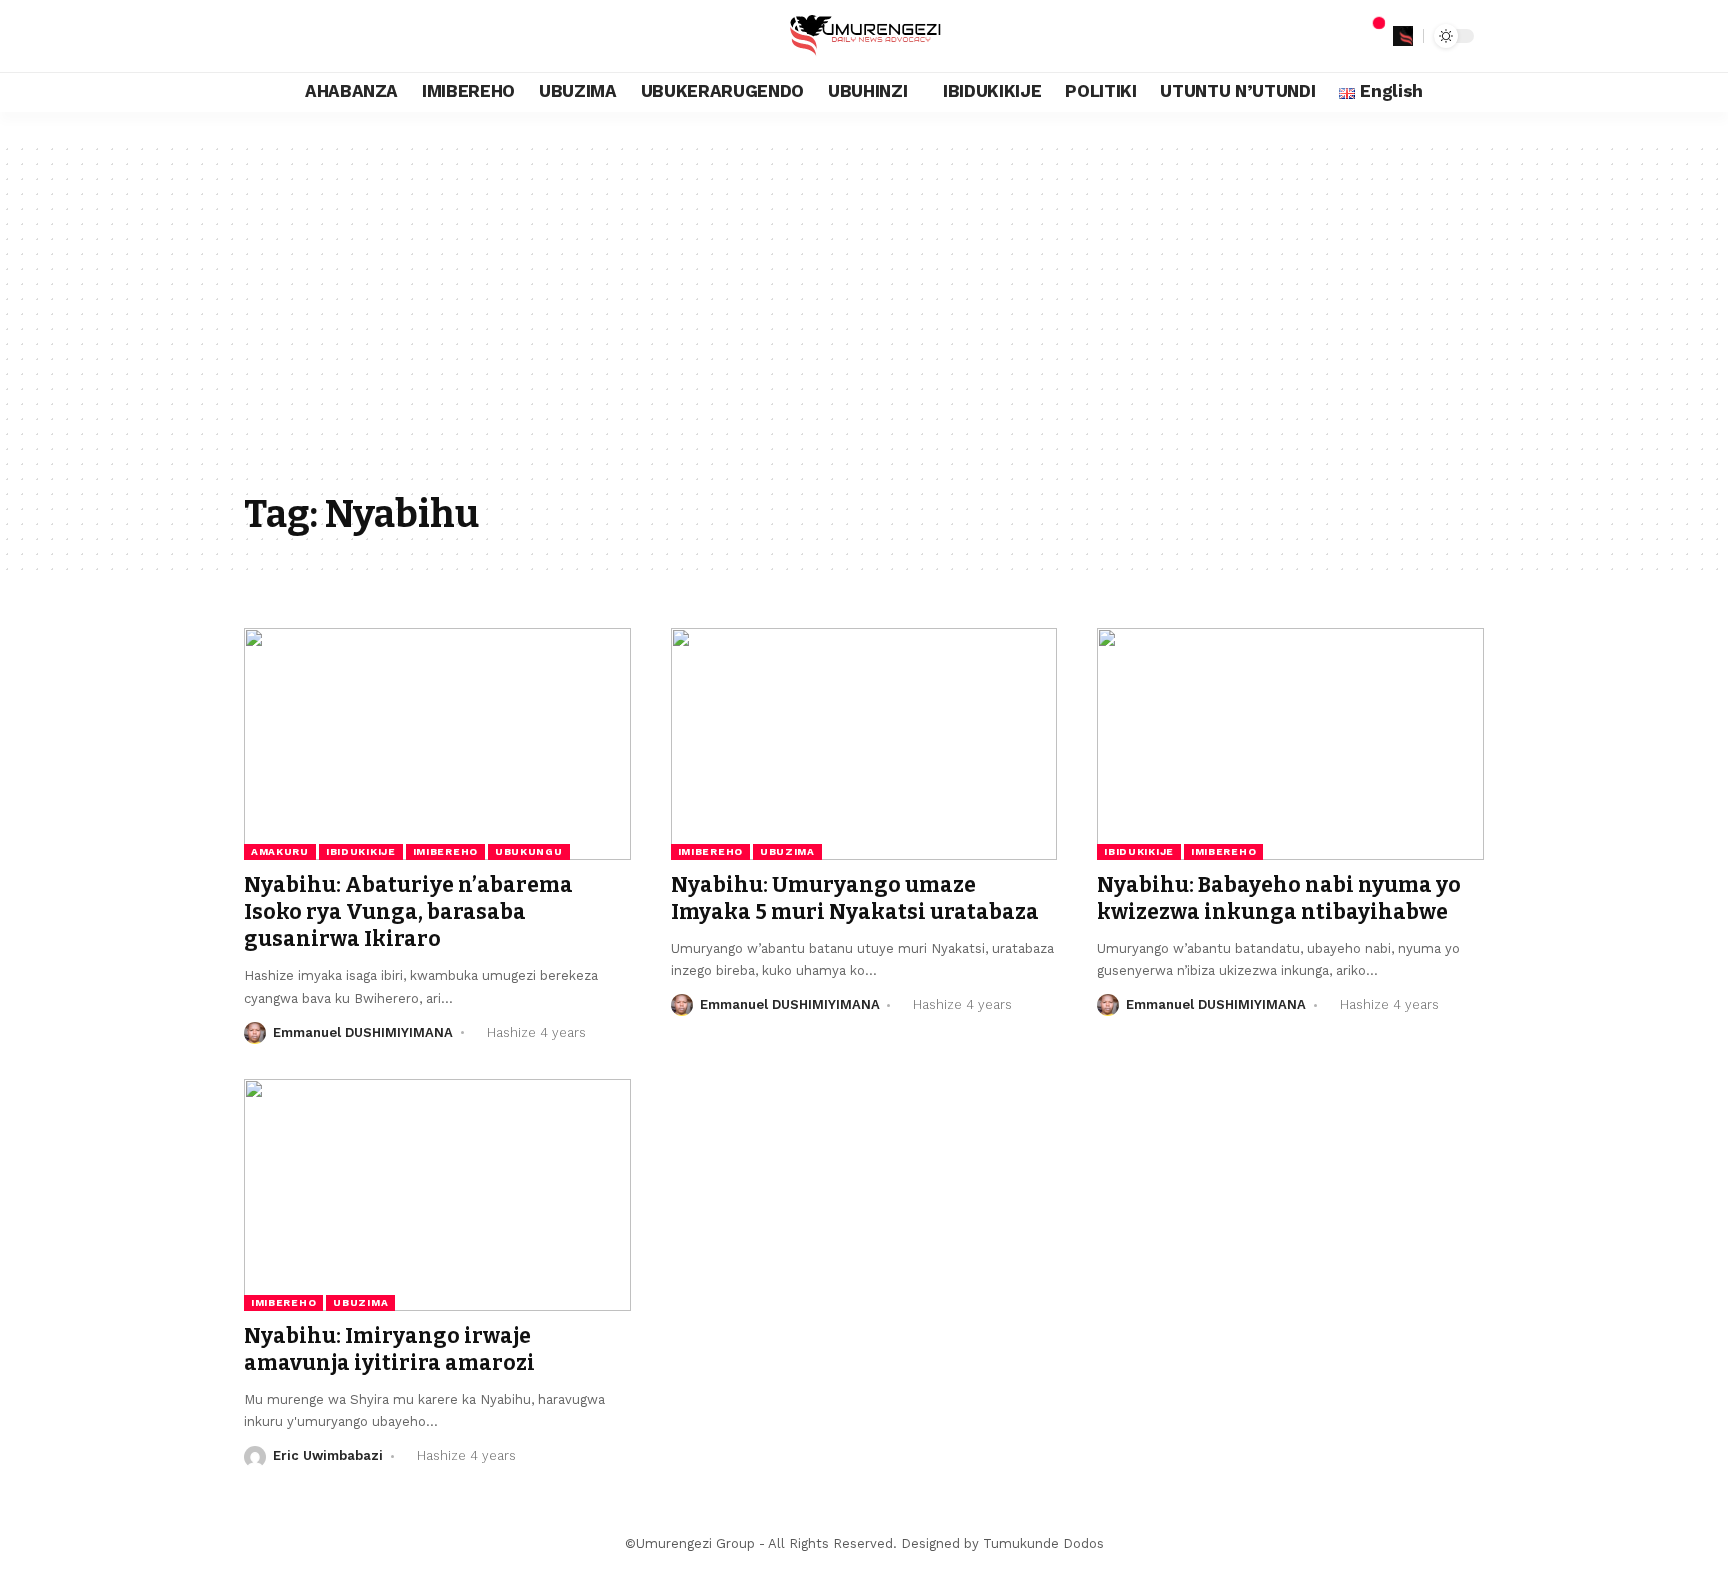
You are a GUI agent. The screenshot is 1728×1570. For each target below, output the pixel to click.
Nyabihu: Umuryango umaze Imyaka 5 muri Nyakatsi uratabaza (855, 898)
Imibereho (445, 851)
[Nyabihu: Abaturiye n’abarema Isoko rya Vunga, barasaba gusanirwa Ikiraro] (437, 744)
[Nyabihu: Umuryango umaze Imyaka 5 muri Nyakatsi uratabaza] (864, 744)
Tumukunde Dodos (1043, 1543)
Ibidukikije (361, 851)
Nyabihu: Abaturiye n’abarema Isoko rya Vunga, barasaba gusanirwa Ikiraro (408, 912)
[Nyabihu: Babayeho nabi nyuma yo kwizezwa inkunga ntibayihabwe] (1290, 744)
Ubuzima (787, 851)
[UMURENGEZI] (863, 36)
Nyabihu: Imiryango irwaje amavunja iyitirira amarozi (389, 1349)
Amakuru (280, 851)
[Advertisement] (864, 332)
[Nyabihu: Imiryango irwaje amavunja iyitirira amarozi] (437, 1195)
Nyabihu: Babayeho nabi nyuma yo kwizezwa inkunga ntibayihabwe (1279, 898)
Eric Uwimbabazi (328, 1455)
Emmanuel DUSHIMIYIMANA (363, 1032)
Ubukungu (529, 851)
